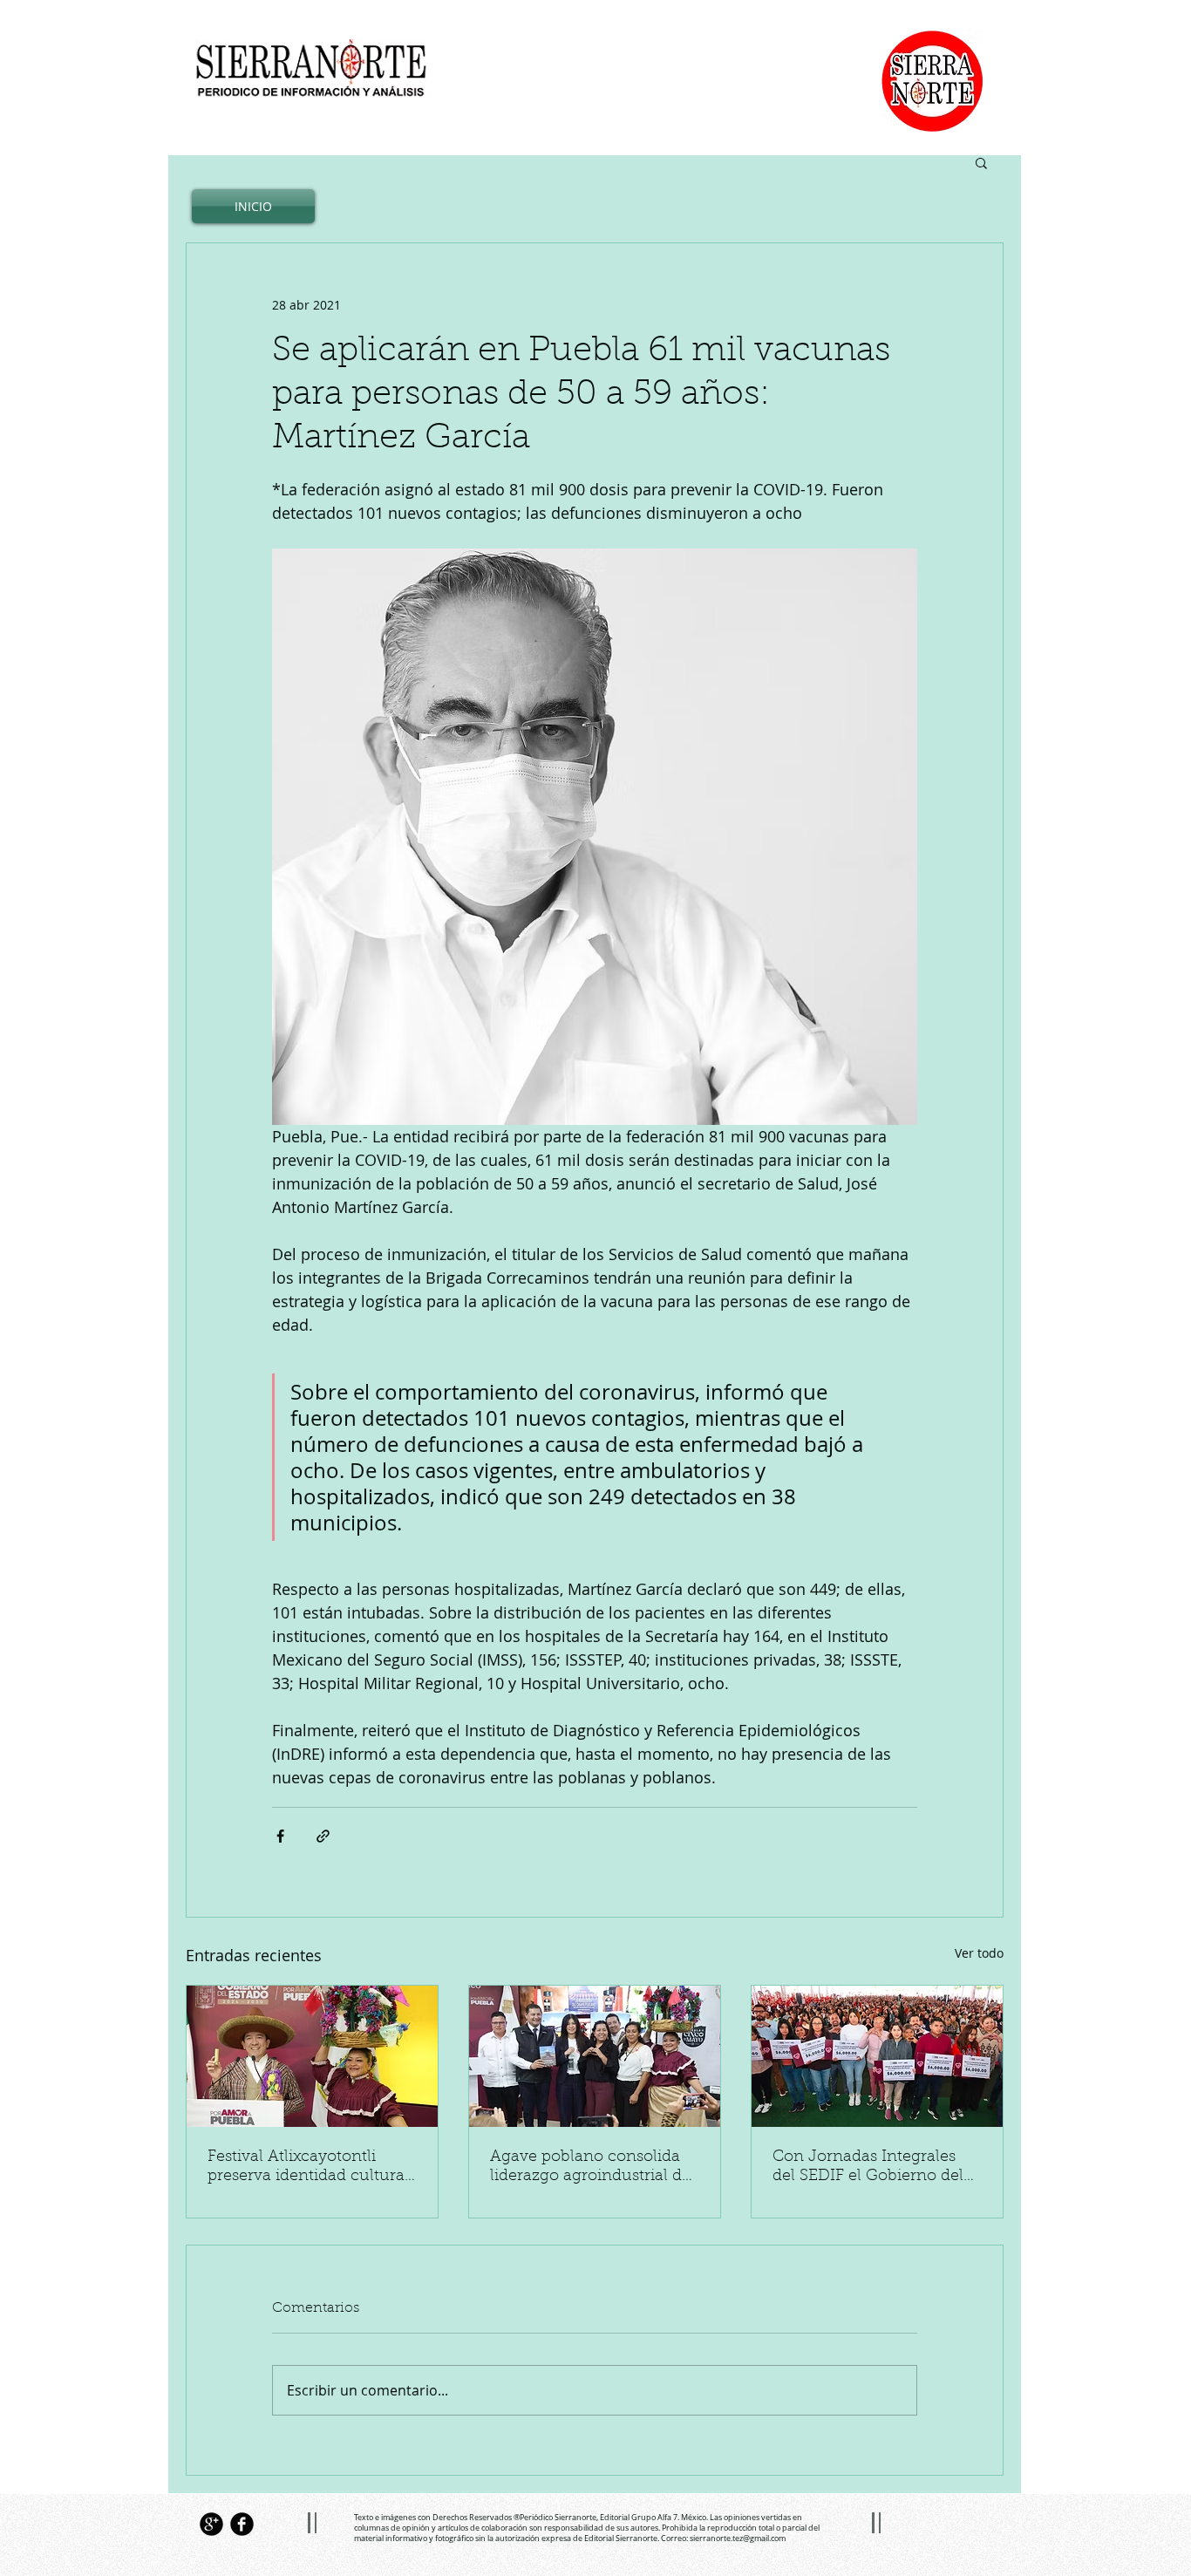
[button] (981, 162)
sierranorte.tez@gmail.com (738, 2539)
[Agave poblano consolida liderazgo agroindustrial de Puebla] (595, 2056)
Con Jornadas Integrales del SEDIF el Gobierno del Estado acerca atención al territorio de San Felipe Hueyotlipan (868, 2168)
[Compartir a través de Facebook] (280, 1836)
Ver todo (979, 1953)
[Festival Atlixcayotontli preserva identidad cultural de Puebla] (312, 2056)
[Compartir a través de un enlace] (323, 1836)
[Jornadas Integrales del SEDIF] (877, 2056)
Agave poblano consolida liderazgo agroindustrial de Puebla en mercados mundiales (590, 2168)
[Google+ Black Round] (211, 2524)
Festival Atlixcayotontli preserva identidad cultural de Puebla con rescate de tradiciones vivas (308, 2168)
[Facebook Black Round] (242, 2524)
